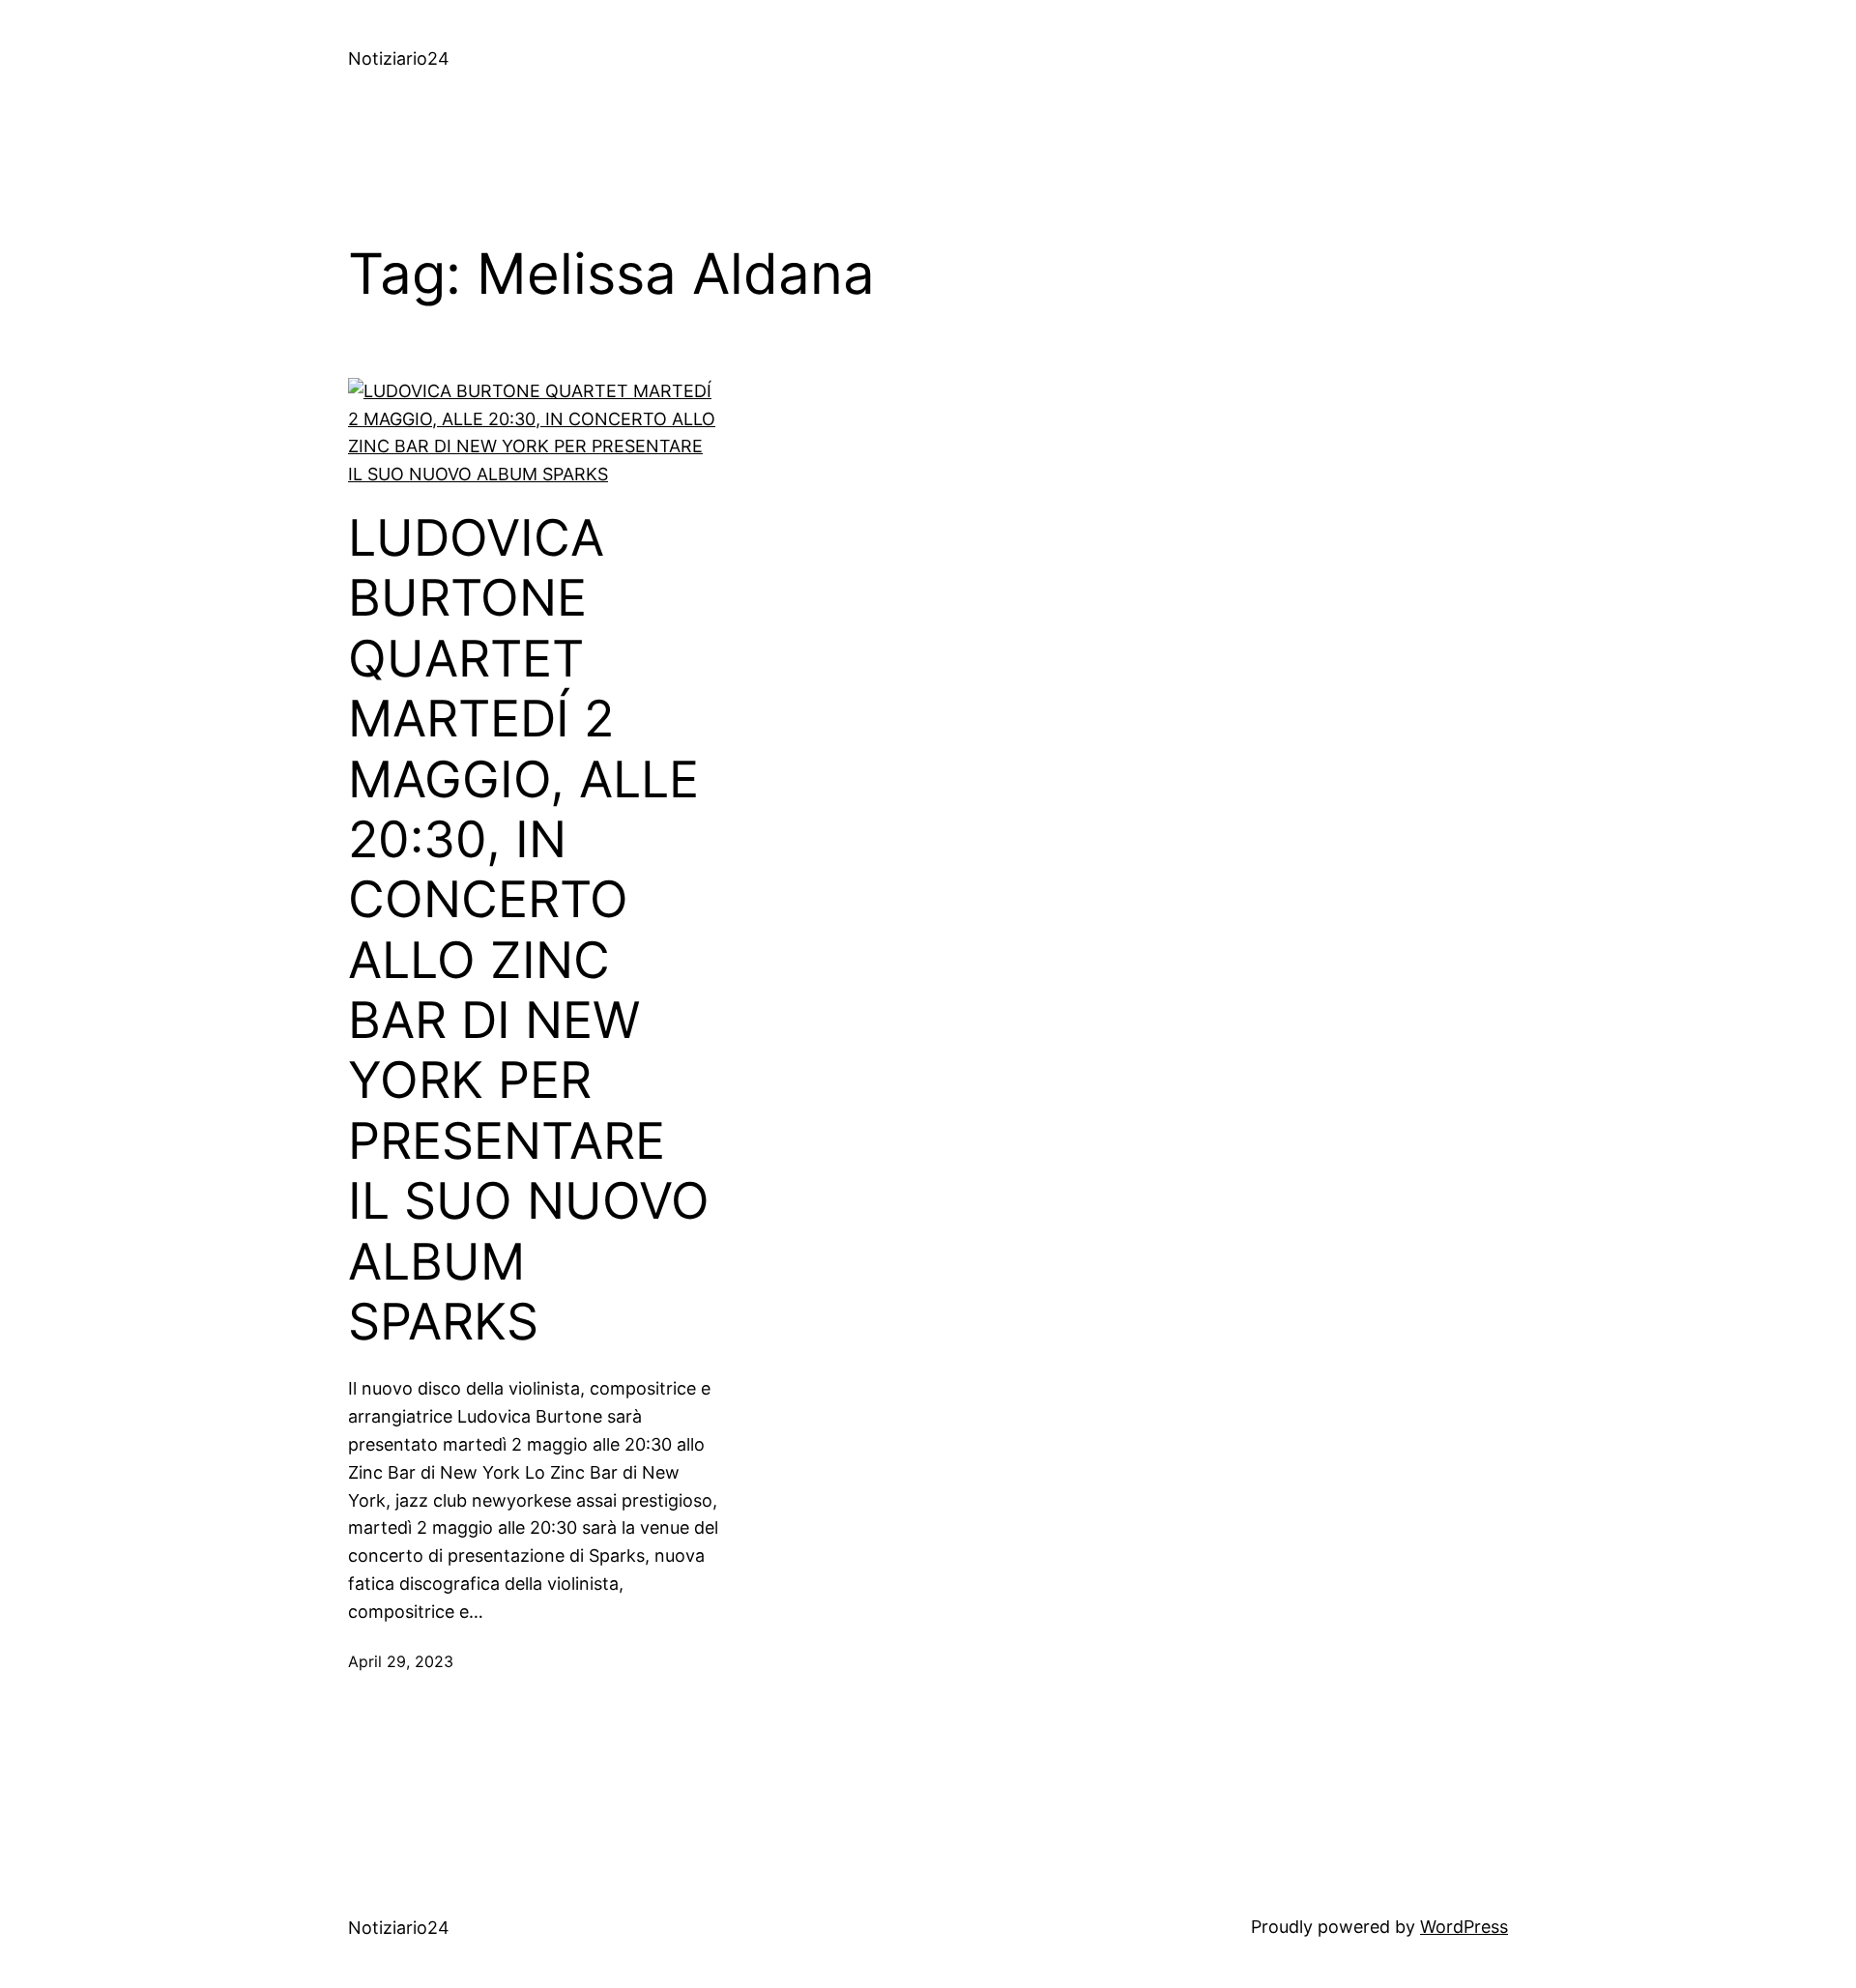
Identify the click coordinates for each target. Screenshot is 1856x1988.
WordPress (1464, 1927)
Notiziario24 (399, 58)
